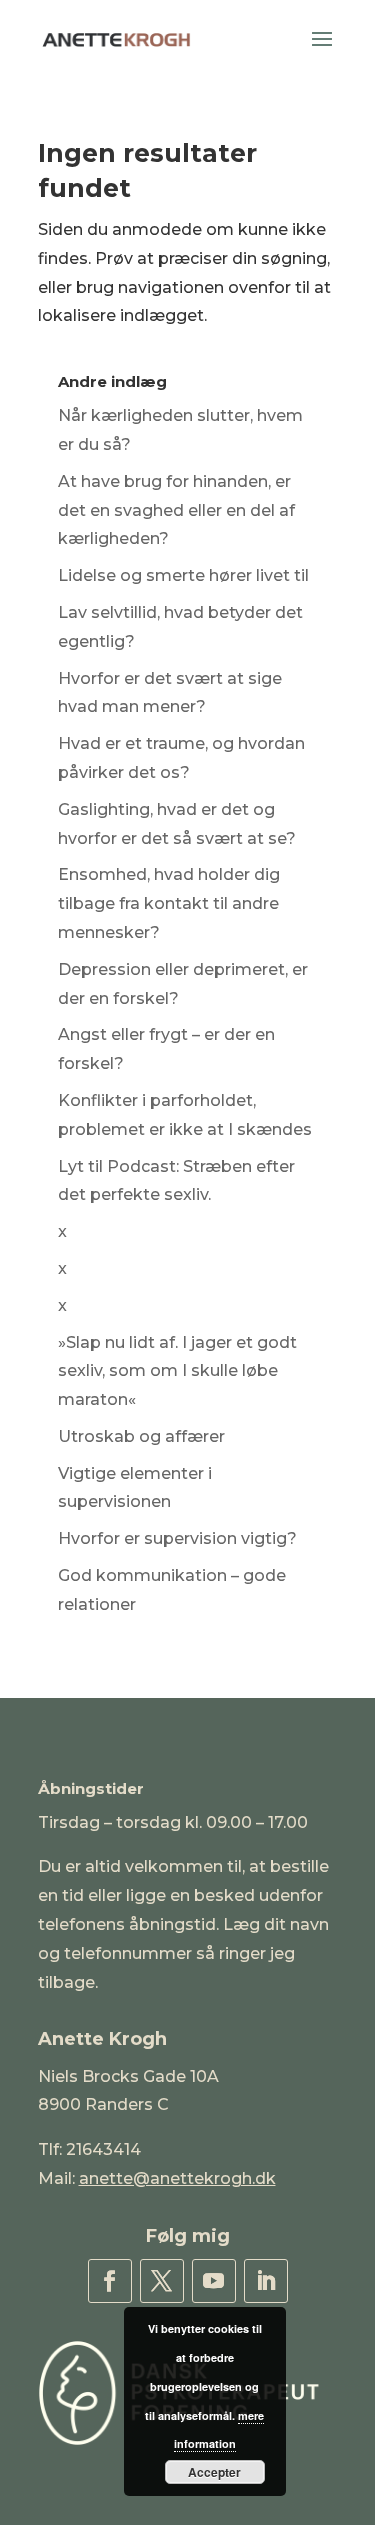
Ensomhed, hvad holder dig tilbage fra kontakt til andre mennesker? (169, 903)
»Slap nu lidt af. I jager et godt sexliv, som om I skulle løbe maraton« (177, 1371)
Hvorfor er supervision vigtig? (177, 1538)
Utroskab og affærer (141, 1436)
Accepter (214, 2472)
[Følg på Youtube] (214, 2281)
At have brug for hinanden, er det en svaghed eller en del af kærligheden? (176, 510)
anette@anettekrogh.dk (177, 2178)
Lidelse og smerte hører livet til (183, 575)
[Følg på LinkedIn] (266, 2281)
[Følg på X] (162, 2281)
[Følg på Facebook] (110, 2281)
